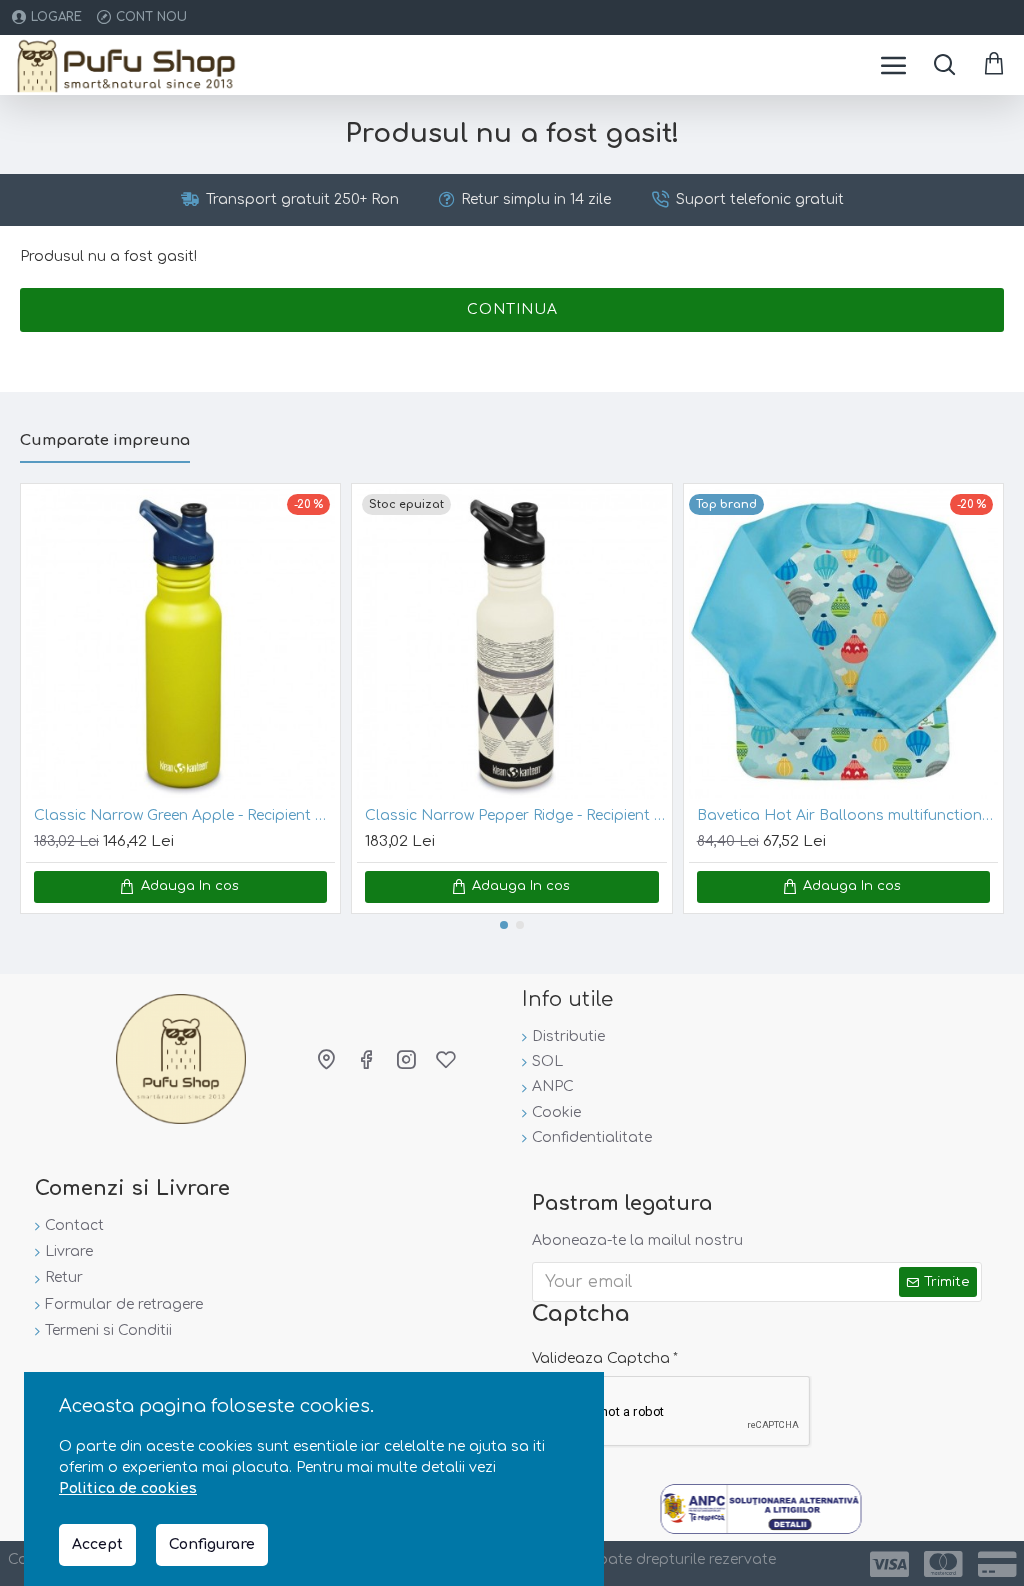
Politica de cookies (128, 1488)
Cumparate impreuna (105, 440)
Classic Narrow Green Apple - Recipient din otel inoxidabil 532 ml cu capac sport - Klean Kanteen (184, 815)
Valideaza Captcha (601, 1358)
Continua (512, 309)
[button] (504, 925)
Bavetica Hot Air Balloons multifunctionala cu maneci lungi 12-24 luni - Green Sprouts (847, 815)
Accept (97, 1544)
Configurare (212, 1544)
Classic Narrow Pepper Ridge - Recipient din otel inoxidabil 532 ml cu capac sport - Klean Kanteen (515, 815)
